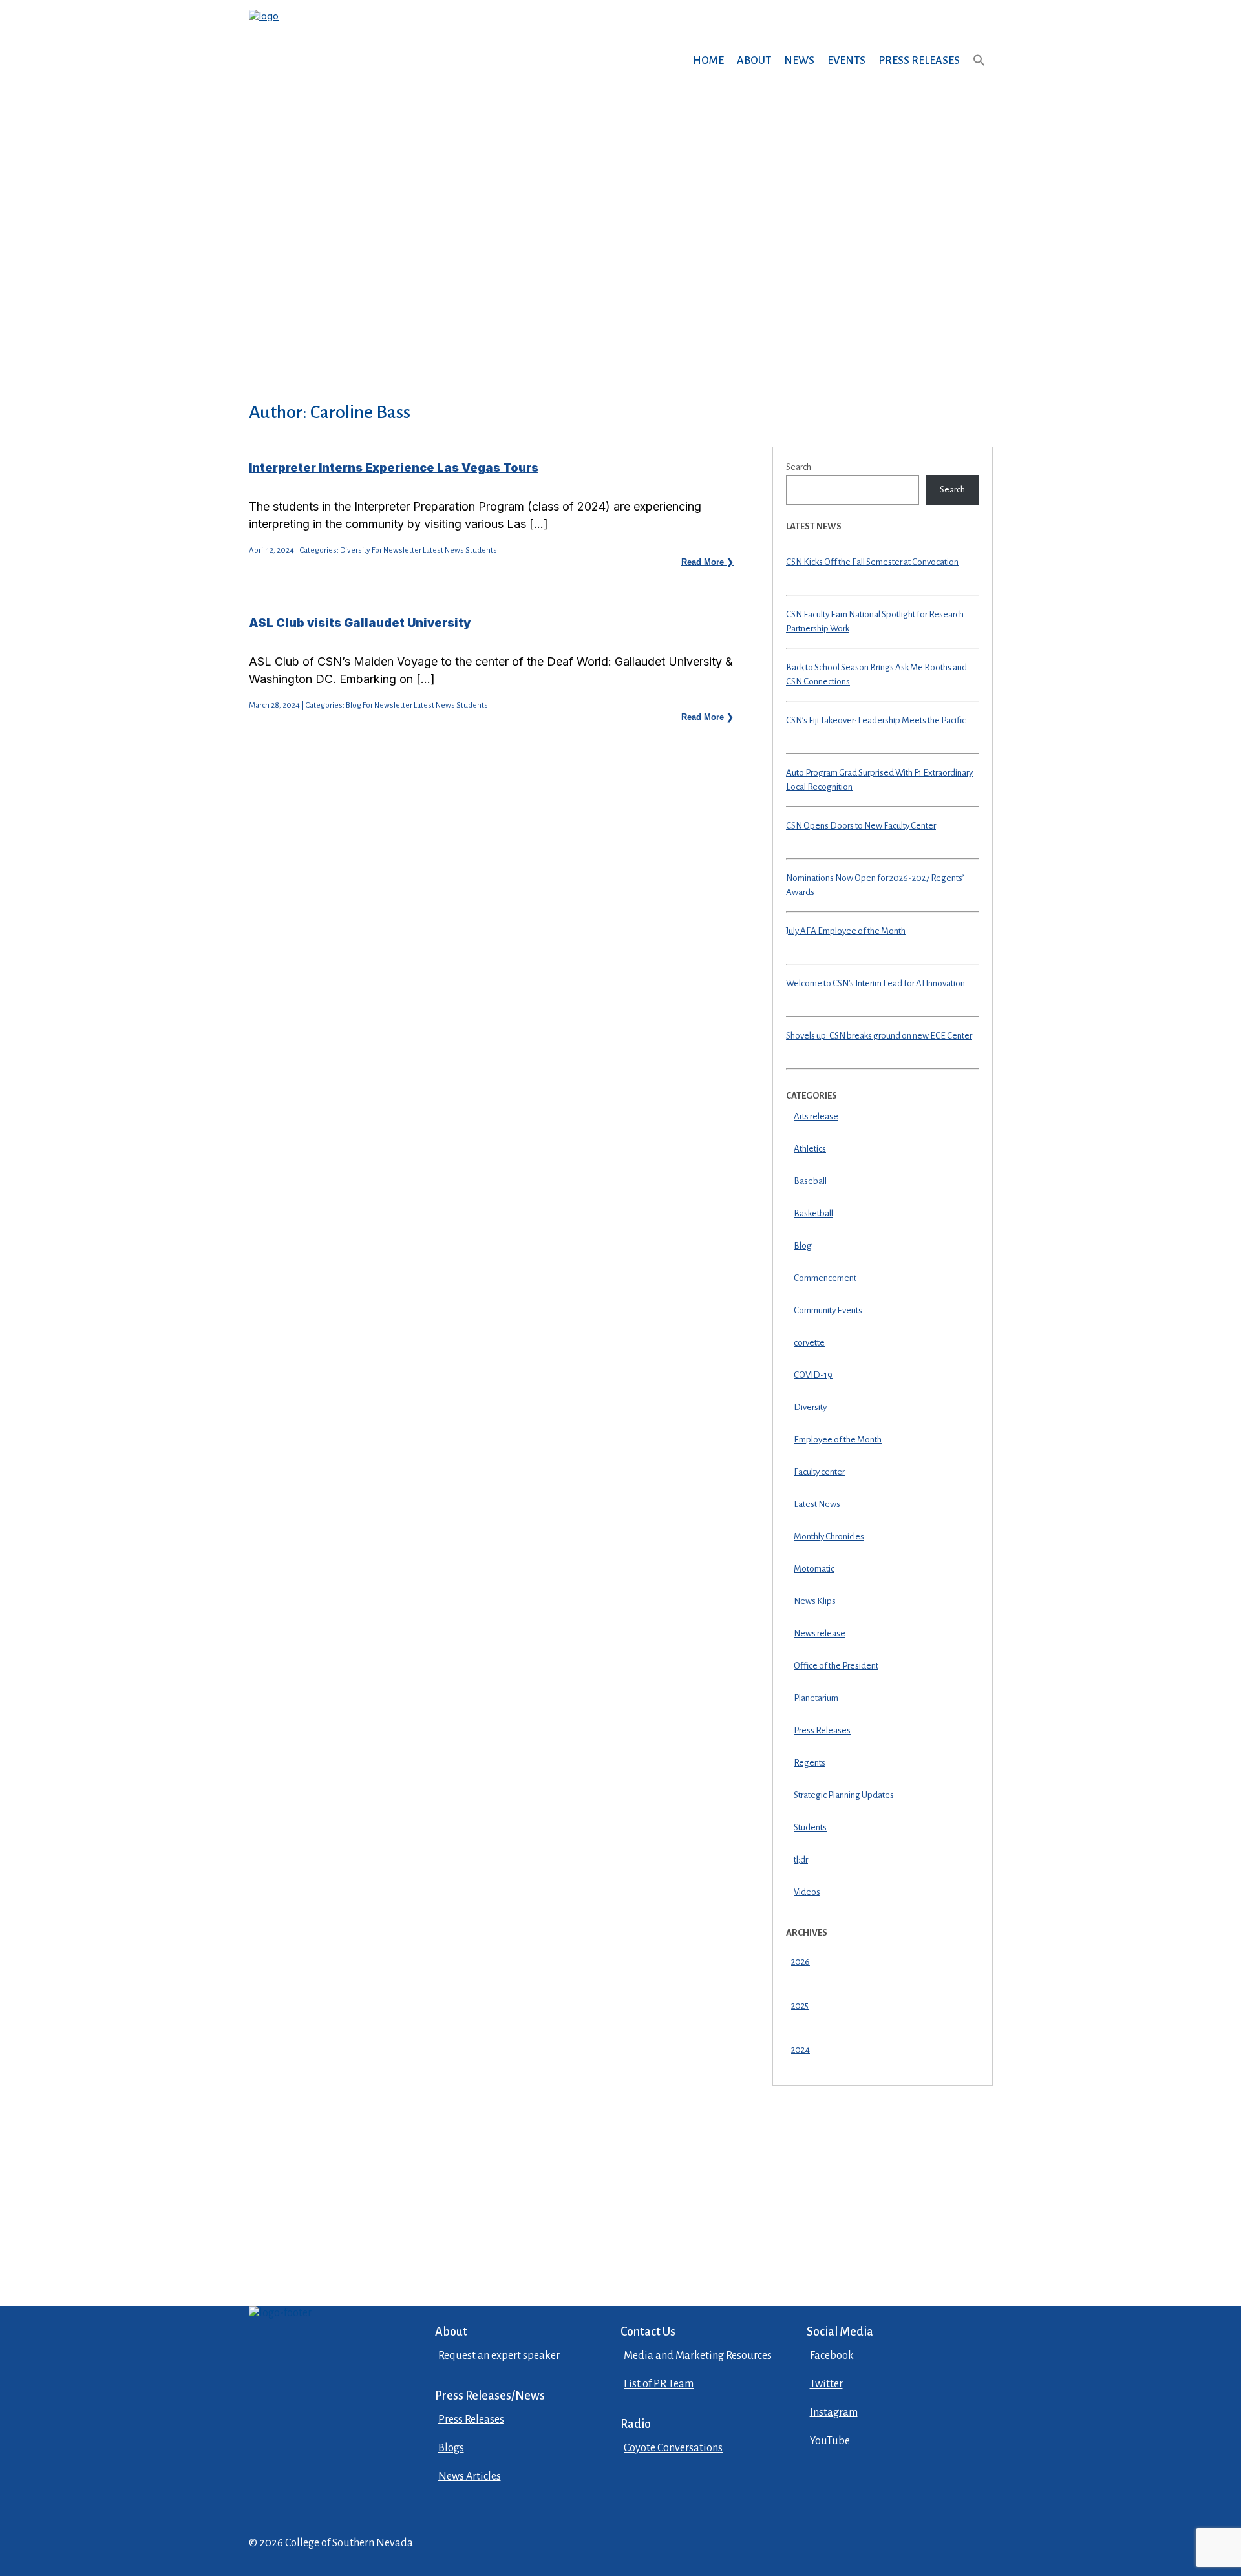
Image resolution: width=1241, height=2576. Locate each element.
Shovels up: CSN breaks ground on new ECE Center (879, 1036)
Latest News (817, 1504)
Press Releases (919, 61)
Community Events (828, 1310)
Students (810, 1827)
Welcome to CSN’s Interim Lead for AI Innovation (875, 983)
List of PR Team (659, 2384)
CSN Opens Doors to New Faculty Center (861, 826)
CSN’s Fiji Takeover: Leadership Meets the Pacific (876, 720)
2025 (800, 2006)
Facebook (832, 2356)
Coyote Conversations (673, 2448)
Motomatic (814, 1569)
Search (799, 467)
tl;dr (801, 1860)
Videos (807, 1892)
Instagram (834, 2412)
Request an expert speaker (499, 2356)
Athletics (810, 1149)
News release (820, 1633)
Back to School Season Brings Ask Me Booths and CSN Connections (876, 675)
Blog (803, 1246)
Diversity (810, 1407)
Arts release (816, 1116)
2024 (801, 2050)
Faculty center (819, 1472)
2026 (801, 1962)
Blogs (451, 2448)
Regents (810, 1763)
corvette (809, 1343)
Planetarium (816, 1698)
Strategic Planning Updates (844, 1795)
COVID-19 (813, 1375)
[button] (979, 73)
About (754, 61)
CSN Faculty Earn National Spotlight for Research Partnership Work (875, 622)
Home (708, 61)
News (799, 61)
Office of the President (836, 1666)
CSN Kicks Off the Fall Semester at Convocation (872, 562)
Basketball (813, 1213)
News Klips (815, 1601)
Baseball (810, 1181)
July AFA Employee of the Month (846, 931)
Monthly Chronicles (829, 1536)
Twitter (826, 2384)
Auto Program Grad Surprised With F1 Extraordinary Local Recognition (879, 780)
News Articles (470, 2476)
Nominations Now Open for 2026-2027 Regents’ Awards (875, 885)
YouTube (830, 2441)
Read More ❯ (707, 562)
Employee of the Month (838, 1440)
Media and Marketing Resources (698, 2356)
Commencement (825, 1278)
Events (846, 61)
